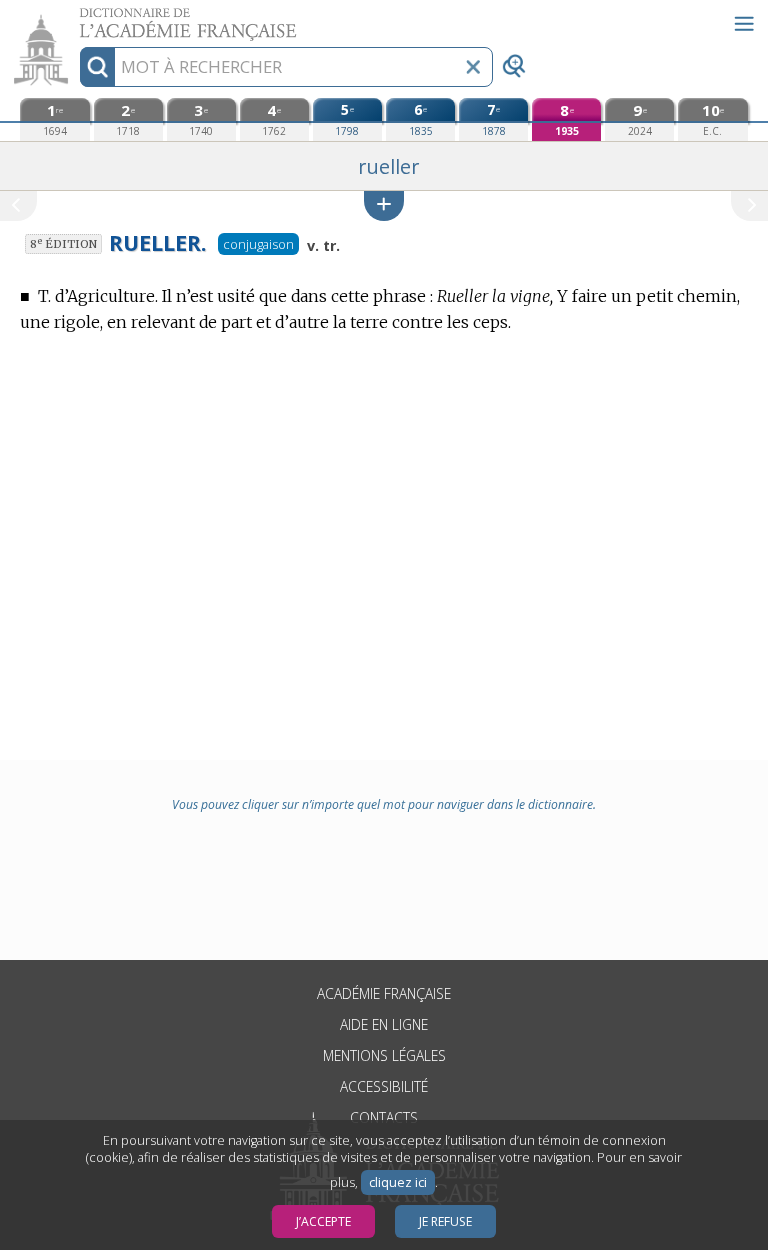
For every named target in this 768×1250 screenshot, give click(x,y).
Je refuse (445, 1221)
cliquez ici (398, 1182)
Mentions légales (384, 1055)
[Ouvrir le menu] (744, 24)
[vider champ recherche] (473, 67)
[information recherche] (97, 67)
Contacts (384, 1117)
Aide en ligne (384, 1024)
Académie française (384, 993)
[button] (384, 205)
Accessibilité (384, 1086)
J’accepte (323, 1221)
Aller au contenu (77, 17)
